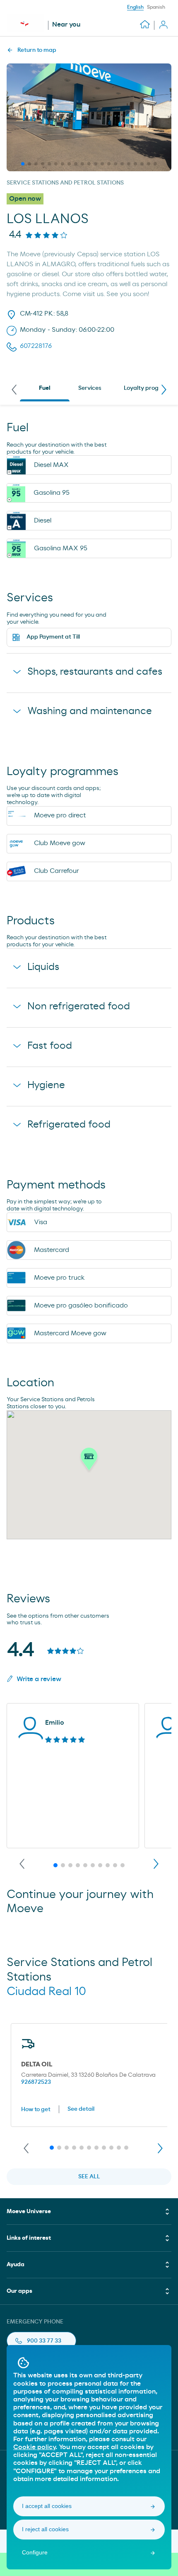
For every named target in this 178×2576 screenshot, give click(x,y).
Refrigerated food (69, 1125)
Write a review (39, 1679)
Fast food (50, 1046)
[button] (89, 1461)
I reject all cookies (45, 2529)
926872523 (36, 2082)
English (135, 7)
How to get (36, 2109)
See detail (81, 2109)
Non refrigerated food (79, 1006)
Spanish (156, 7)
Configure (35, 2552)
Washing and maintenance (90, 711)
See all (89, 2177)
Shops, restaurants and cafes (95, 672)
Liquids (43, 967)
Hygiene (46, 1085)
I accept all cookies (47, 2506)
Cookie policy (34, 2447)
